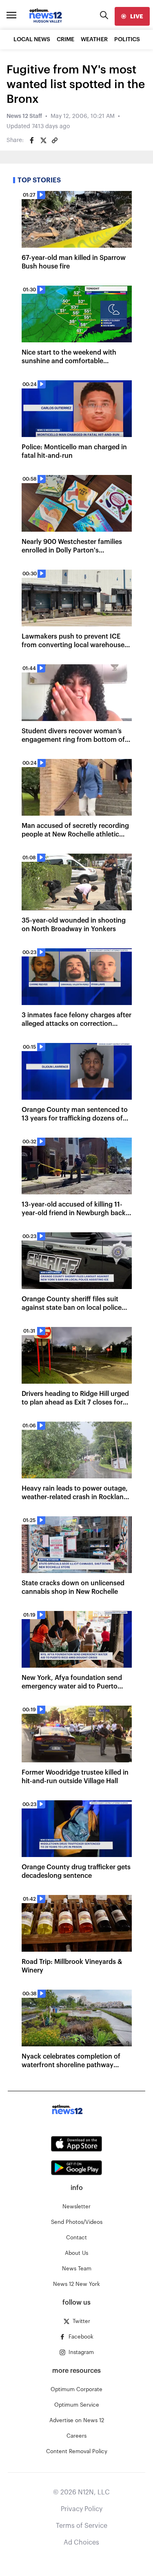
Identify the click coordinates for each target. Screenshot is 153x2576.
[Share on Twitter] (43, 140)
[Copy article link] (55, 140)
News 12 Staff (24, 116)
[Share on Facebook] (32, 140)
